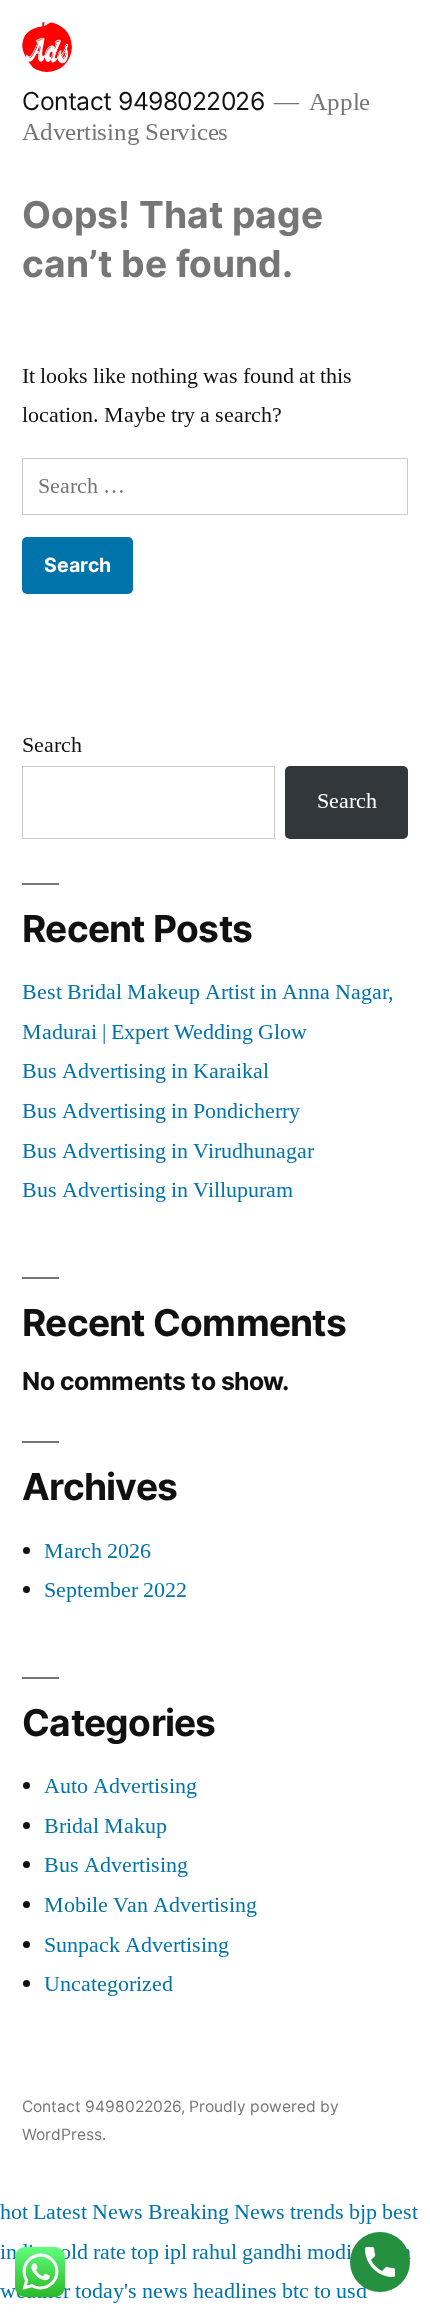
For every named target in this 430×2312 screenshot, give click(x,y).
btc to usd (324, 2291)
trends (317, 2212)
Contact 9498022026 (143, 101)
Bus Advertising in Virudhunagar (168, 1151)
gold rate (87, 2252)
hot (14, 2212)
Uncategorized (108, 1984)
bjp (363, 2212)
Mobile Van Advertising (150, 1905)
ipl (175, 2252)
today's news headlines (176, 2291)
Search (52, 745)
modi (329, 2252)
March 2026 (97, 1551)
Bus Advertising (116, 1865)
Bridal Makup (105, 1826)
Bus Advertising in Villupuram (157, 1190)
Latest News (88, 2212)
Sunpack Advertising (136, 1945)
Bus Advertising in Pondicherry (161, 1111)
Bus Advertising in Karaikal (145, 1071)
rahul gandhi (247, 2252)
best (400, 2212)
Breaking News (216, 2212)
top (145, 2252)
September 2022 (115, 1590)
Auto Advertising (120, 1786)
